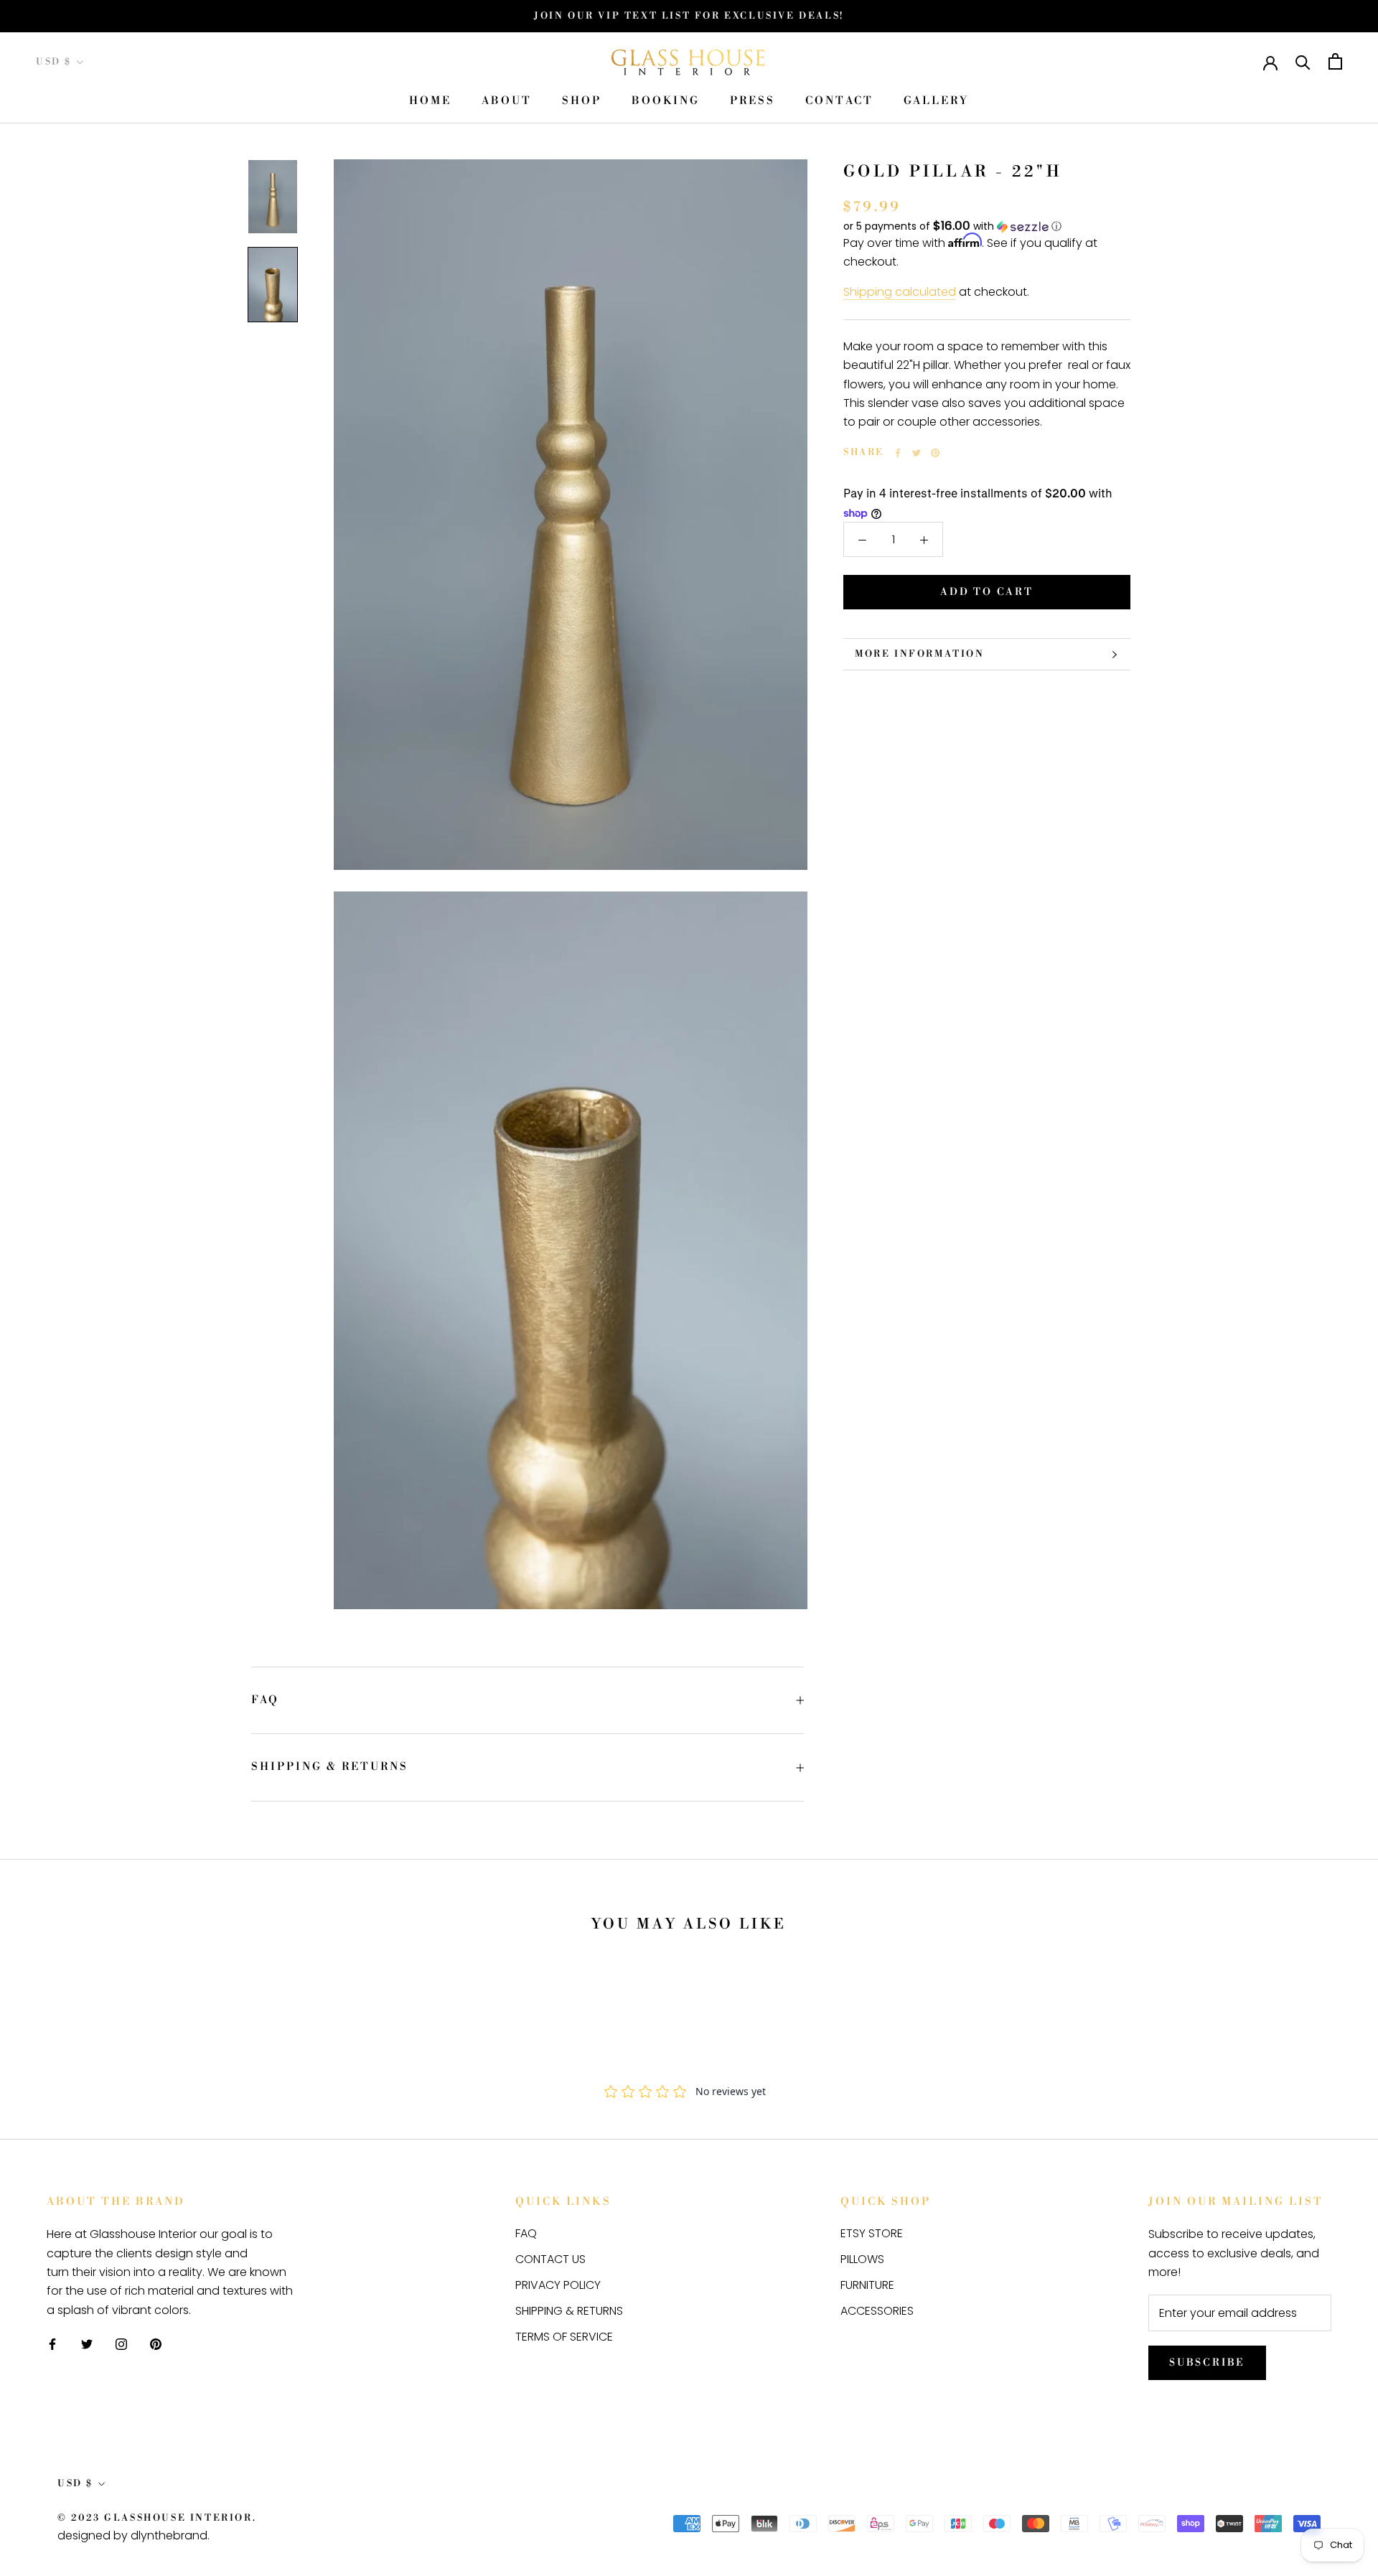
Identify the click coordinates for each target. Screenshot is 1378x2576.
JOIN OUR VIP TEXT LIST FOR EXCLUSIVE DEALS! (689, 16)
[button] (987, 226)
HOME (430, 102)
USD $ (54, 62)
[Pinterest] (935, 453)
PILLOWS (862, 2259)
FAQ (265, 1700)
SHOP (582, 102)
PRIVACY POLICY (558, 2285)
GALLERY (936, 102)
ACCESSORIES (877, 2311)
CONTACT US (550, 2259)
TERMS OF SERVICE (564, 2337)
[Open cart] (1335, 61)
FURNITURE (867, 2285)
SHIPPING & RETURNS (330, 1767)
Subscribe (1207, 2363)
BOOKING (666, 102)
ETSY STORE (872, 2233)
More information (920, 654)
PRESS (753, 102)
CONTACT (839, 102)
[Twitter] (917, 453)
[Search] (1303, 61)
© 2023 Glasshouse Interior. (157, 2518)
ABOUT (507, 102)
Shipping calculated (900, 292)
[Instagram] (121, 2343)
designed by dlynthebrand (132, 2535)
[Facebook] (898, 453)
